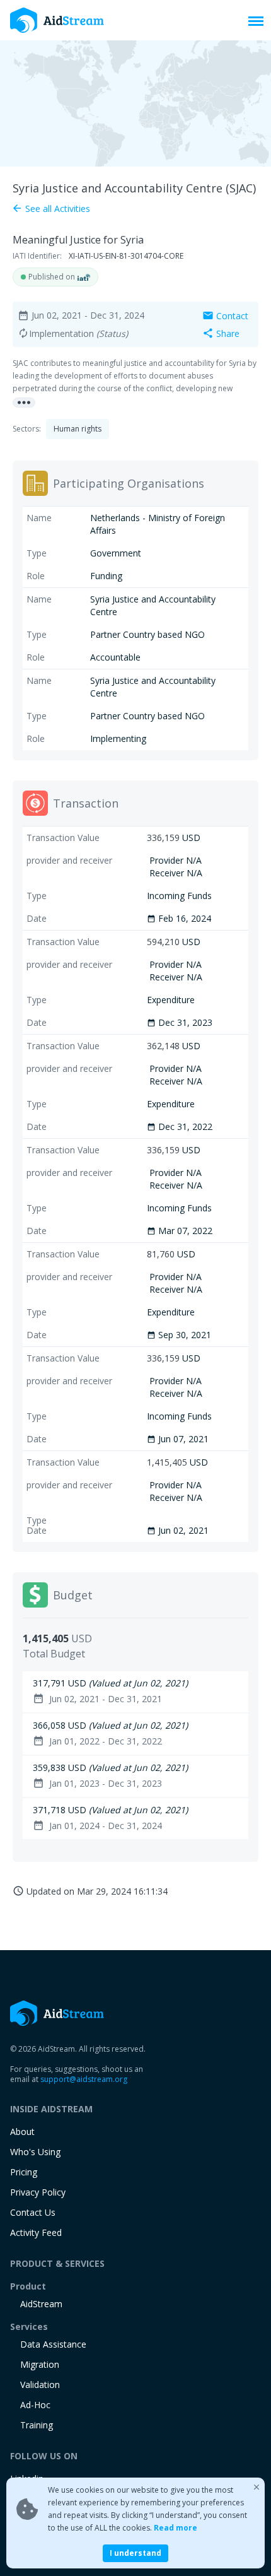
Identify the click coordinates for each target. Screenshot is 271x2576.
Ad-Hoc (35, 2405)
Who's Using (35, 2152)
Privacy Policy (38, 2192)
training (37, 2425)
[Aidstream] (57, 20)
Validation (40, 2385)
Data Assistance (53, 2344)
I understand (135, 2553)
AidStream (41, 2304)
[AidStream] (57, 2013)
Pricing (24, 2172)
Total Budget (54, 1654)
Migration (40, 2364)
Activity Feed (36, 2232)
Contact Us (33, 2212)
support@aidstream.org (84, 2079)
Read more (176, 2528)
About (22, 2132)
